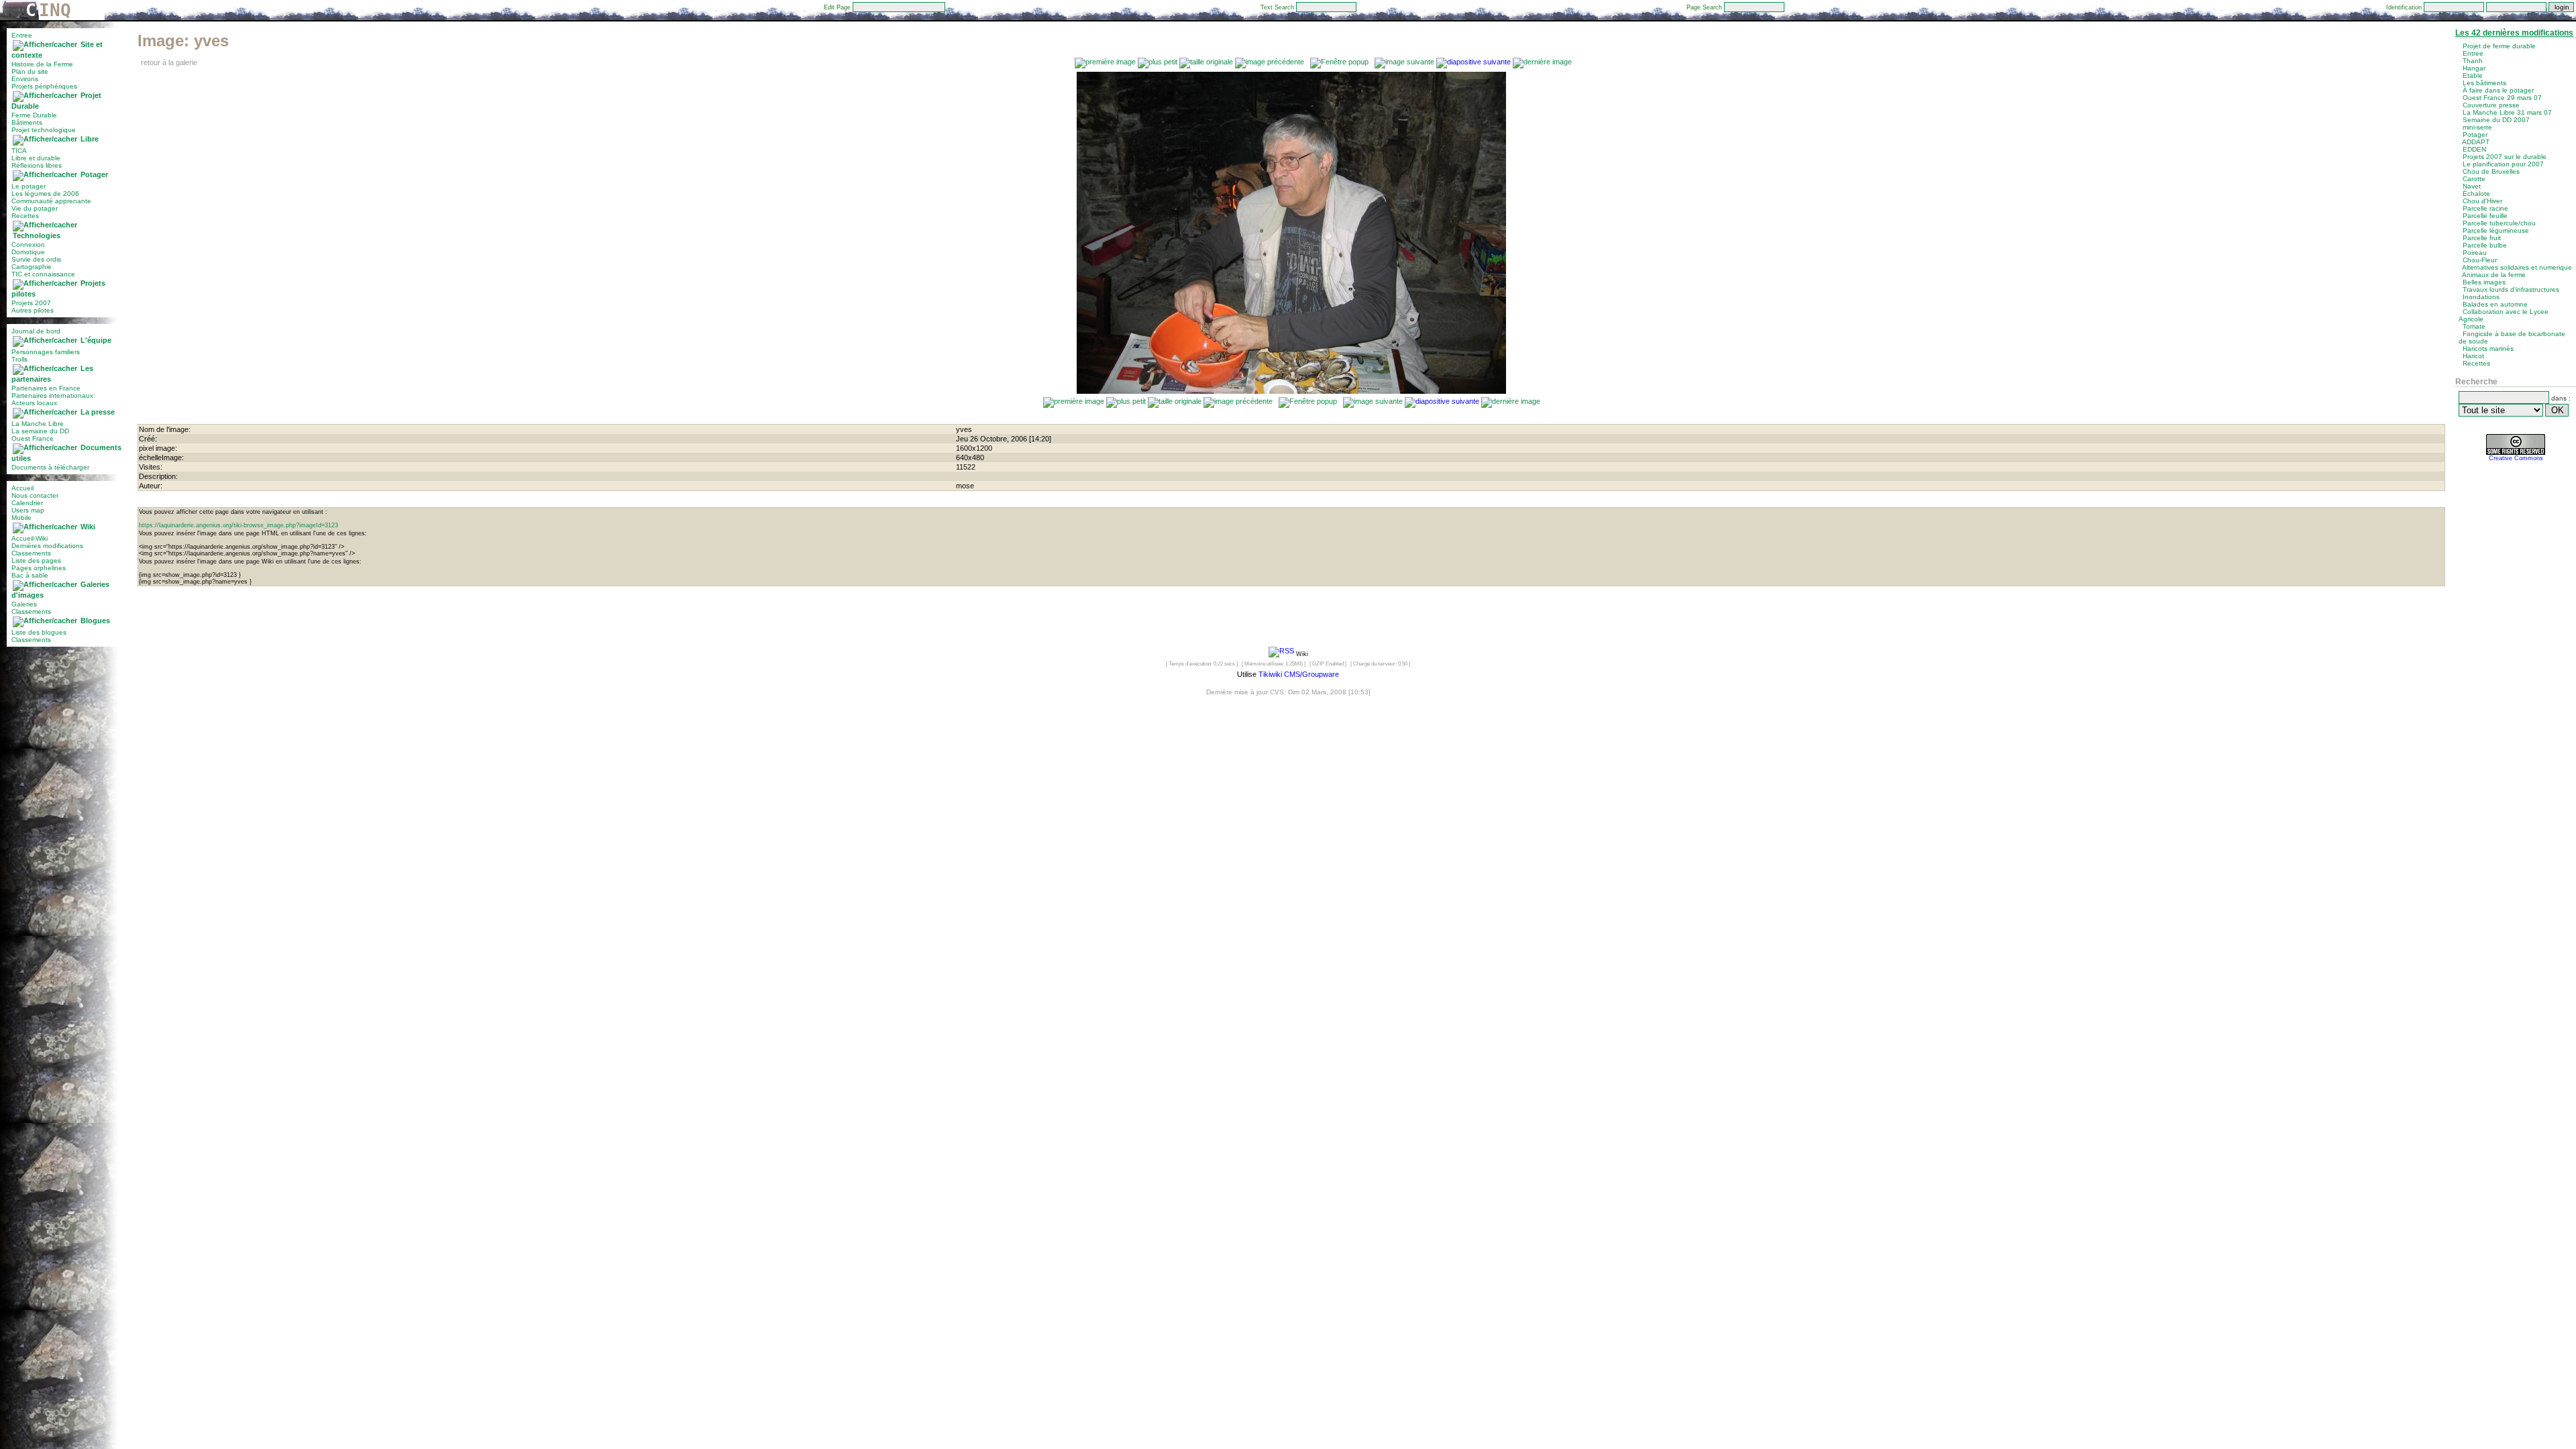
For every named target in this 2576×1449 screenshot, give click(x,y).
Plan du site (30, 71)
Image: (183, 41)
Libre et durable (36, 158)
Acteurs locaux (34, 403)
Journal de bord (36, 331)
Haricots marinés (2488, 348)
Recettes (25, 216)
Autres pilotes (33, 310)
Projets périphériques (44, 86)
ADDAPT (2476, 142)
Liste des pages (36, 560)
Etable (2473, 75)
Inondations (2481, 297)
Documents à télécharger (50, 467)
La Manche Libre (38, 424)
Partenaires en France (46, 388)
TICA (19, 151)
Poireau (2475, 253)
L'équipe (96, 340)
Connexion (28, 245)
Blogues (95, 621)
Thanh (2473, 61)
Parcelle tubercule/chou (2499, 223)
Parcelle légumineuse (2496, 230)
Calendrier (27, 503)
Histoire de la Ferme (42, 64)
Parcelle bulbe (2485, 245)
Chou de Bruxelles (2491, 171)
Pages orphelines (39, 568)
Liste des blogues (39, 632)
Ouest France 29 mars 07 (2502, 98)
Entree (22, 35)
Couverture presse (2491, 105)
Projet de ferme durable (2499, 46)
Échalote (2476, 194)
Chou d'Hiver (2482, 201)
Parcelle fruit (2482, 238)
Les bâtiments (2484, 83)
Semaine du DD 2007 (2496, 120)
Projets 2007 (31, 303)
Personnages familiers (46, 352)
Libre (90, 139)
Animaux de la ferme (2494, 275)
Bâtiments (27, 122)
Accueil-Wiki (30, 538)
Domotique (28, 252)
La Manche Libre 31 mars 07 (2507, 112)
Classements (31, 553)
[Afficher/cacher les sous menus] (45, 44)
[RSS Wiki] (1281, 653)
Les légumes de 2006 (45, 194)
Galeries (24, 604)
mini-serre (2477, 127)
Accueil (22, 488)
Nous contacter (35, 495)
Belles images (2484, 282)
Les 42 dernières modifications (2514, 33)
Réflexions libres (37, 165)
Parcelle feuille (2485, 216)
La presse (98, 412)
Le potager (29, 186)
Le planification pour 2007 (2503, 164)
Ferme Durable (34, 115)
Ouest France (33, 438)
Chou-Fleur (2480, 260)
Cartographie (32, 267)
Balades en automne (2495, 304)
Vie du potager (35, 208)
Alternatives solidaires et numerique (2517, 267)
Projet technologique (44, 130)
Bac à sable (30, 575)
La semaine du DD (40, 431)
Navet (2472, 186)
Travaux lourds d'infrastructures (2511, 289)
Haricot (2473, 356)
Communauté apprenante (51, 201)
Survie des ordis (36, 259)
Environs (25, 79)
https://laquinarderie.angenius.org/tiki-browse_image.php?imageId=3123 (238, 525)
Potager (94, 174)
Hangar (2474, 68)
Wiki (88, 527)
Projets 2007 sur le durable (2505, 157)
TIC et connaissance (43, 274)
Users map (28, 510)
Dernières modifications (47, 546)
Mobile (21, 518)
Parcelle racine (2485, 208)
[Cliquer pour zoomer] (1291, 391)
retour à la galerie (169, 62)
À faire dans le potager (2498, 90)
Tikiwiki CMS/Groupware (1299, 674)
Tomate (2474, 326)
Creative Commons (2516, 458)
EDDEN (2474, 149)
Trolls (19, 359)
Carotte (2474, 179)
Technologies (37, 235)
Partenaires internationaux (52, 395)
